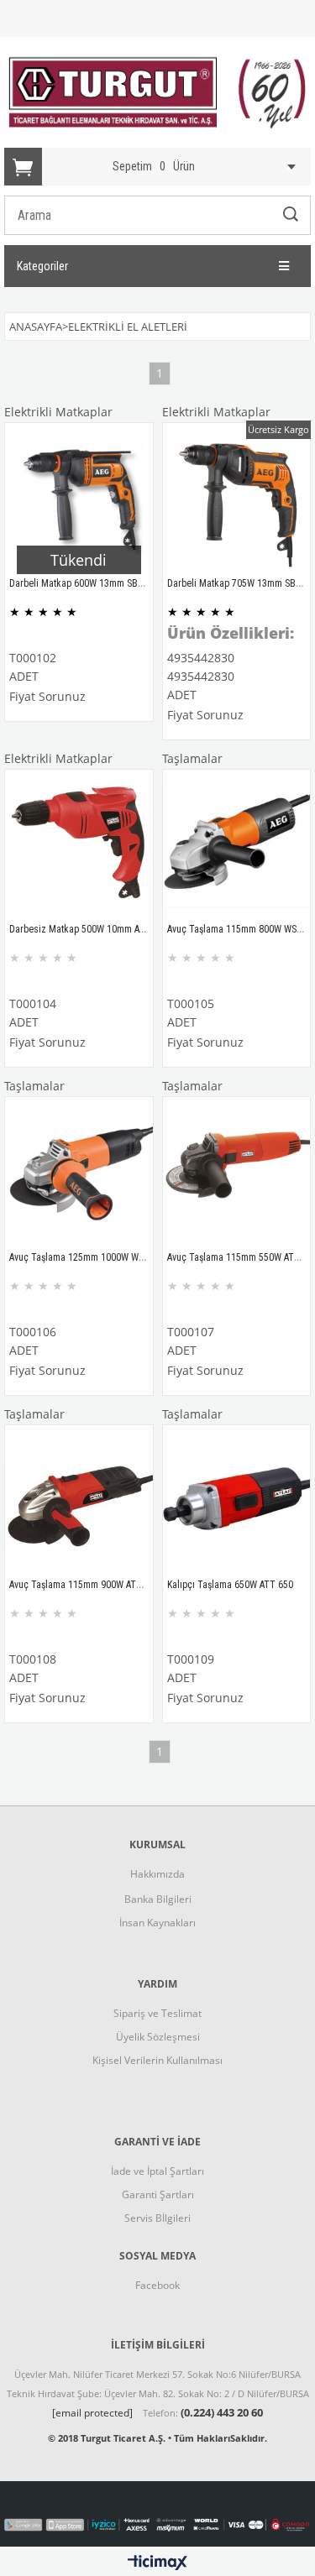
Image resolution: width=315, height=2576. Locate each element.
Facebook (157, 2285)
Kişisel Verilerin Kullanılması (157, 2060)
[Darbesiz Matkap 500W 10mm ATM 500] (79, 844)
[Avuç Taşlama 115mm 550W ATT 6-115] (237, 1171)
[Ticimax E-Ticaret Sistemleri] (157, 2563)
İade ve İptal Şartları (157, 2171)
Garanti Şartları (158, 2195)
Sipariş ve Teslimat (157, 2013)
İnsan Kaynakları (157, 1923)
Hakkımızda (157, 1874)
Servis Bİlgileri (157, 2218)
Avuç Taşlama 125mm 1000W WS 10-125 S (95, 1257)
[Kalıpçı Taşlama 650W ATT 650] (237, 1499)
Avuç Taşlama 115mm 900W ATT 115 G (89, 1585)
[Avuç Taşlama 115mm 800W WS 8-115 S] (237, 844)
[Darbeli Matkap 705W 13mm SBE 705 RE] (237, 497)
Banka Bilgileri (158, 1899)
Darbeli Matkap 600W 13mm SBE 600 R (89, 583)
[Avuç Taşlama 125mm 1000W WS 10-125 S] (79, 1171)
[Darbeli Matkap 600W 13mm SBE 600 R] (79, 497)
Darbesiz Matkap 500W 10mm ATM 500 (89, 929)
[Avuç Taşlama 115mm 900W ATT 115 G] (79, 1499)
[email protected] (92, 2413)
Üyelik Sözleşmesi (158, 2037)
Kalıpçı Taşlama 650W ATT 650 (230, 1585)
